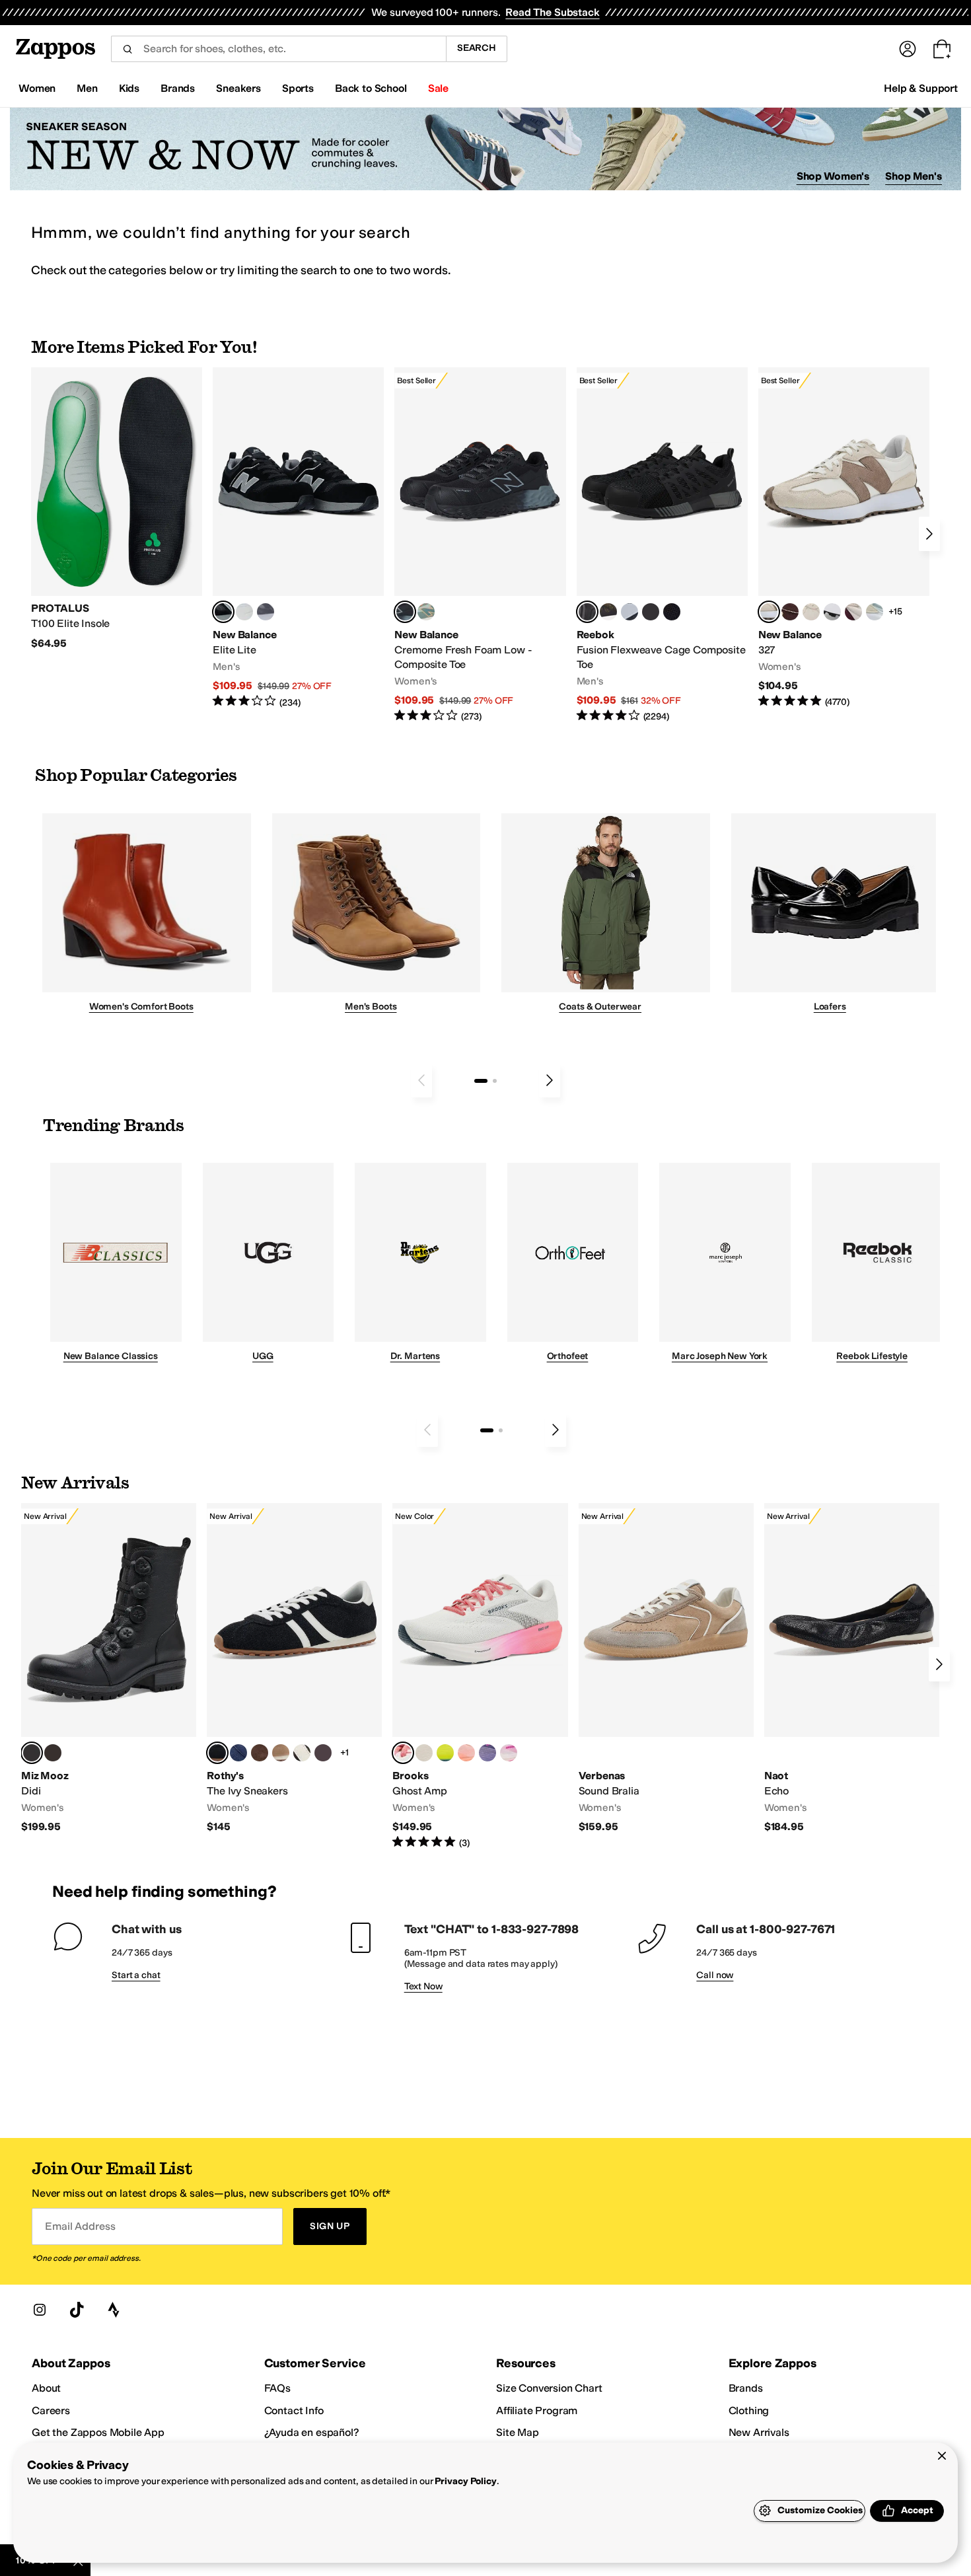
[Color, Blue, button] (244, 612)
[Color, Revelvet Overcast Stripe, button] (238, 1753)
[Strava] (114, 2310)
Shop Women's (833, 176)
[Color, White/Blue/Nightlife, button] (445, 1753)
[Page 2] (495, 1081)
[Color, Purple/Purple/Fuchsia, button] (487, 1753)
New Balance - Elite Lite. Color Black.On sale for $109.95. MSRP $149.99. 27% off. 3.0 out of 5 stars (298, 538)
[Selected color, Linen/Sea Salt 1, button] (769, 612)
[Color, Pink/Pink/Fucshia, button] (509, 1753)
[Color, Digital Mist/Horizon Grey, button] (832, 612)
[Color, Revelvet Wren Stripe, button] (281, 1753)
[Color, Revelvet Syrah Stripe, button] (323, 1753)
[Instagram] (40, 2310)
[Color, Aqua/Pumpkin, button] (426, 612)
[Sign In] (908, 49)
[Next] (929, 534)
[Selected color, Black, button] (223, 612)
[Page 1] (481, 1081)
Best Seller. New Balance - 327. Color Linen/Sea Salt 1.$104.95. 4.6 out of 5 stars (844, 538)
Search (477, 48)
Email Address (80, 2226)
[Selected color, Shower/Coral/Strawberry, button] (403, 1753)
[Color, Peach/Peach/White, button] (466, 1753)
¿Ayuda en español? (312, 2432)
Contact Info (294, 2410)
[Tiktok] (77, 2310)
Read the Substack (552, 12)
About (46, 2388)
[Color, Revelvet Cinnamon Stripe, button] (260, 1753)
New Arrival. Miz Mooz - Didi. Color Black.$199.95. (109, 1669)
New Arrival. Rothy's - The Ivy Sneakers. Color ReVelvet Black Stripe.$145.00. (294, 1669)
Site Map (518, 2432)
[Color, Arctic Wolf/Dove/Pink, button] (424, 1753)
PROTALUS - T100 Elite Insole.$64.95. (117, 509)
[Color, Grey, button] (266, 612)
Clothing (749, 2410)
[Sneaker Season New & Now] (485, 149)
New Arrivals (759, 2432)
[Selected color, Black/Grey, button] (405, 612)
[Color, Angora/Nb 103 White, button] (875, 612)
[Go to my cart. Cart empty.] (942, 49)
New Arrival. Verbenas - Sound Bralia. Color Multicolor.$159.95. (666, 1669)
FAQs (277, 2388)
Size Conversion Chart (549, 2388)
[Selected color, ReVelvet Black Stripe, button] (217, 1753)
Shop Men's (914, 176)
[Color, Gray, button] (629, 612)
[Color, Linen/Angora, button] (811, 612)
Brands (746, 2388)
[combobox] (278, 49)
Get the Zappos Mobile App (98, 2432)
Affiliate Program (537, 2410)
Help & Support (921, 88)
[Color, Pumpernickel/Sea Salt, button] (790, 612)
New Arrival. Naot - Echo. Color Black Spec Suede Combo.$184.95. (852, 1669)
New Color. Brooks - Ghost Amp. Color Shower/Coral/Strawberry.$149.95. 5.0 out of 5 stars (480, 1676)
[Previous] (421, 1080)
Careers (51, 2410)
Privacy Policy (465, 2481)
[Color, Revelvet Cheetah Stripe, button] (302, 1753)
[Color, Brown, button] (608, 612)
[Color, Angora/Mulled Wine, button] (853, 612)
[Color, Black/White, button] (672, 612)
